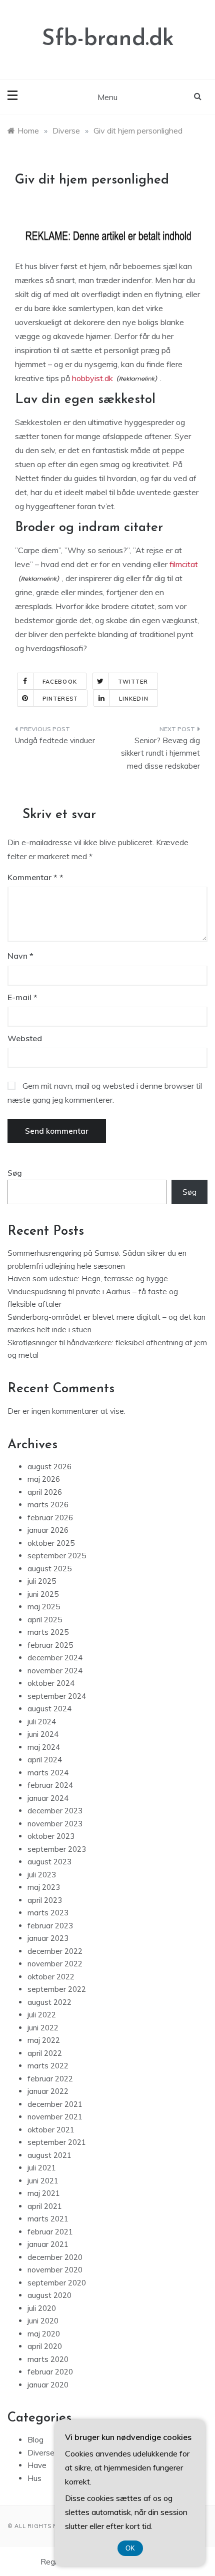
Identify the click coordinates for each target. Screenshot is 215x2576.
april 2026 (45, 1492)
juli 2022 (42, 2015)
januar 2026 (48, 1530)
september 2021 (57, 2142)
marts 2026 (48, 1505)
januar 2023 (48, 1938)
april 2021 (45, 2206)
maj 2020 (44, 2334)
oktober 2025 (51, 1543)
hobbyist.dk (92, 378)
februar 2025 (50, 1645)
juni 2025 (43, 1594)
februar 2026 (50, 1518)
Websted (25, 1038)
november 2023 (55, 1824)
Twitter (133, 682)
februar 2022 (50, 2079)
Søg (15, 1173)
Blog (35, 2440)
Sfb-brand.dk (108, 39)
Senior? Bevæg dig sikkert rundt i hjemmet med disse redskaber (160, 753)
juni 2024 (43, 1734)
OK (130, 2548)
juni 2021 (43, 2181)
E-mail (22, 997)
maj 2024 (44, 1747)
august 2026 (49, 1467)
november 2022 (55, 1964)
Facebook (60, 682)
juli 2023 (42, 1875)
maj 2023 (44, 1887)
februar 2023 (50, 1926)
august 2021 (49, 2155)
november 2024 (55, 1671)
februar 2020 (50, 2372)
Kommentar (32, 877)
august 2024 (49, 1709)
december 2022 (55, 1951)
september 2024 (57, 1696)
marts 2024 (48, 1773)
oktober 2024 (51, 1683)
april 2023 (45, 1900)
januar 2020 (48, 2385)
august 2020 (49, 2295)
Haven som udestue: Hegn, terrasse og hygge (88, 1278)
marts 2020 (48, 2359)
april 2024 (45, 1760)
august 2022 (49, 2002)
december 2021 (55, 2104)
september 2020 (57, 2283)
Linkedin (134, 699)
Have (37, 2465)
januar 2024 (48, 1798)
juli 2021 (42, 2168)
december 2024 (55, 1658)
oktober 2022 (51, 1977)
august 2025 (49, 1569)
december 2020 (55, 2257)
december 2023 (55, 1811)
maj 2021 (44, 2193)
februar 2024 (50, 1785)
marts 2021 (48, 2219)
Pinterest (60, 699)
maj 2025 (44, 1607)
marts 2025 (48, 1632)
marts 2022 (48, 2066)
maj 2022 (44, 2040)
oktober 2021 (51, 2130)
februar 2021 (50, 2232)
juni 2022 (43, 2028)
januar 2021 (48, 2244)
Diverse (41, 2453)
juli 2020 (42, 2308)
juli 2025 (42, 1581)
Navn (20, 956)
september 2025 (57, 1556)
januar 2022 (48, 2091)
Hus (34, 2478)
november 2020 (55, 2270)
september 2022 (57, 1989)
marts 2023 (48, 1913)
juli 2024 (42, 1722)
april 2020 (45, 2346)
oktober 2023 (51, 1836)
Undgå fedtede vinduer (55, 740)
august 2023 (49, 1862)
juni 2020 (43, 2321)
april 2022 (45, 2053)
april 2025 (45, 1620)
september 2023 (57, 1849)
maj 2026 (44, 1479)
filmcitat (184, 564)
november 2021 (55, 2117)
